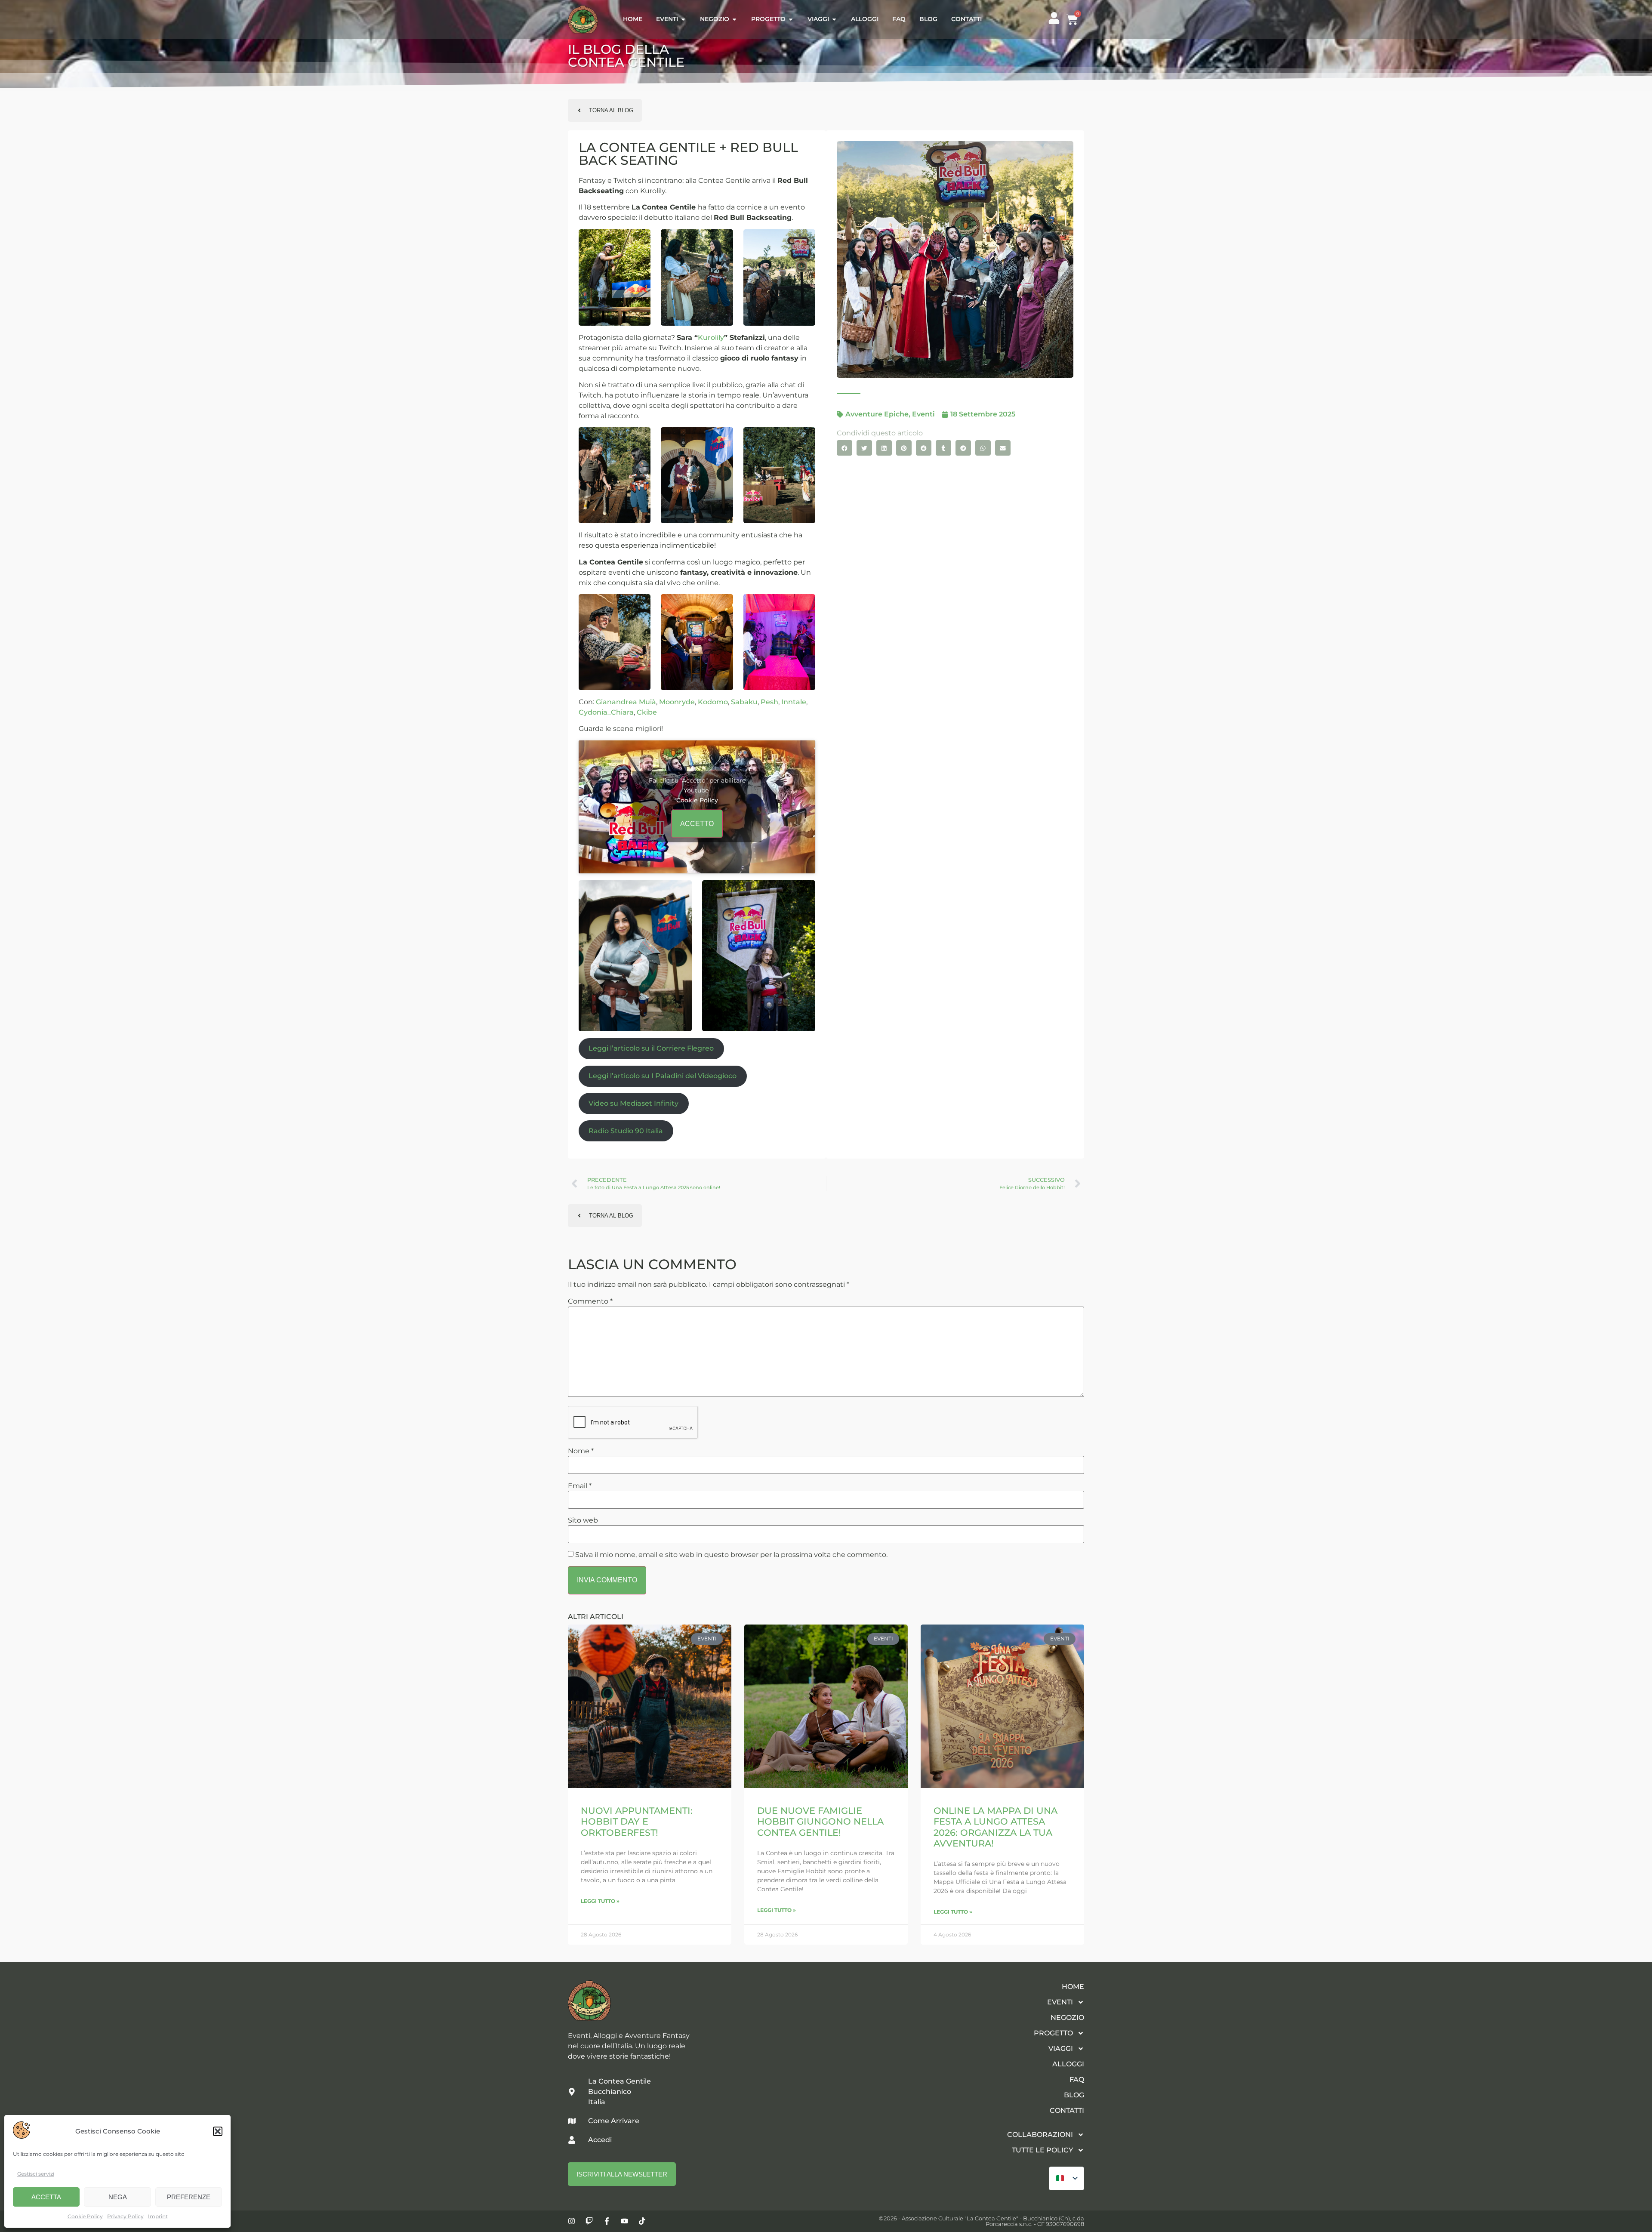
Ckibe (647, 712)
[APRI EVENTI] (683, 20)
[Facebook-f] (607, 2221)
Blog (1074, 2095)
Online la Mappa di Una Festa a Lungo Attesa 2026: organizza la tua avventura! (996, 1827)
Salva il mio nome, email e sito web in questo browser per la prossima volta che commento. (731, 1555)
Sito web (583, 1520)
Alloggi (1068, 2064)
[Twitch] (589, 2221)
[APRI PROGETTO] (791, 20)
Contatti (1067, 2110)
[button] (218, 2131)
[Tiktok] (642, 2221)
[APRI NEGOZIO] (734, 20)
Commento (590, 1301)
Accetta (46, 2197)
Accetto (697, 824)
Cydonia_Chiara (606, 712)
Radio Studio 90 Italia (626, 1131)
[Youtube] (624, 2221)
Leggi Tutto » (600, 1901)
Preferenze (189, 2197)
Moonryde (677, 702)
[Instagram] (572, 2221)
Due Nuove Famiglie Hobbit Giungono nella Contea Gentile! (820, 1821)
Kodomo (713, 702)
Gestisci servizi (36, 2174)
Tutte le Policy (1042, 2150)
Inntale (794, 702)
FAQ (1077, 2079)
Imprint (158, 2216)
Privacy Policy (125, 2216)
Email (580, 1486)
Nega (118, 2197)
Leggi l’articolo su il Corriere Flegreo (651, 1048)
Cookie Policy (85, 2216)
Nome (581, 1451)
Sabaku (744, 702)
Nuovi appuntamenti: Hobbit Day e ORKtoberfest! (637, 1821)
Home (1073, 1987)
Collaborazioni (1040, 2135)
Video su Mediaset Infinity (633, 1103)
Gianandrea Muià (626, 702)
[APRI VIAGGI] (834, 20)
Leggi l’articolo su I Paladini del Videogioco (663, 1076)
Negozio (1067, 2018)
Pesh (769, 702)
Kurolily (711, 338)
